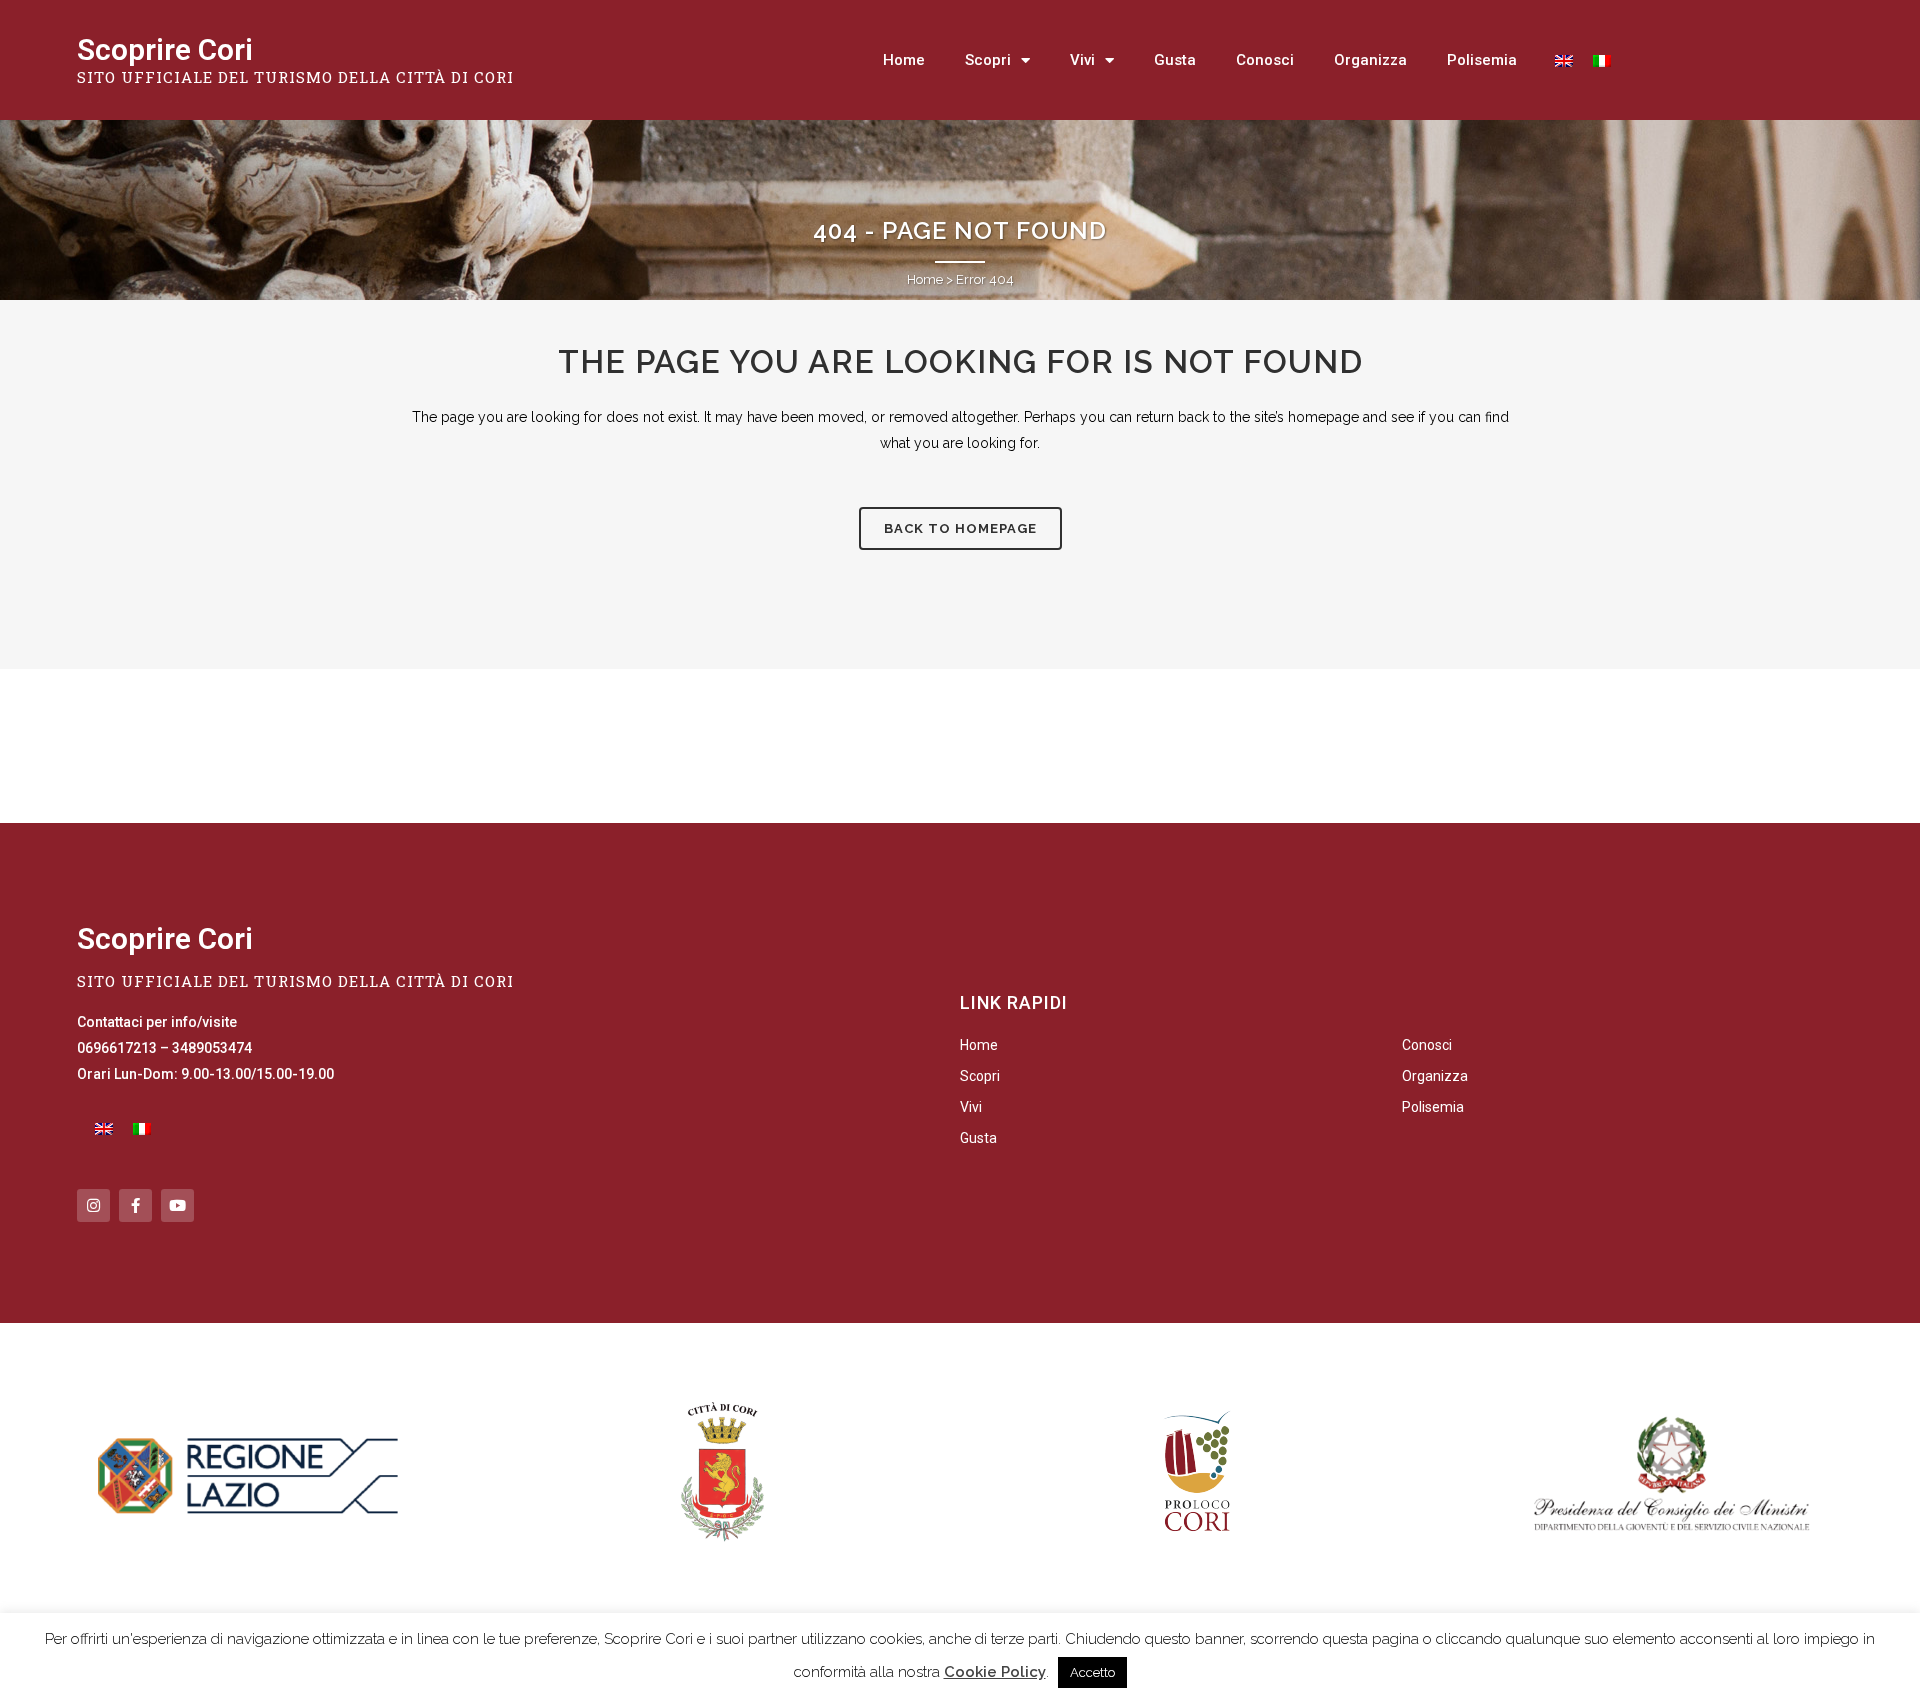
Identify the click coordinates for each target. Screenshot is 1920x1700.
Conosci (1265, 60)
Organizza (1370, 60)
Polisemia (1482, 60)
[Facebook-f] (135, 1205)
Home (904, 60)
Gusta (1175, 60)
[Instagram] (93, 1205)
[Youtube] (177, 1205)
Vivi (1082, 60)
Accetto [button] (1092, 1672)
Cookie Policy (995, 1672)
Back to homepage (960, 528)
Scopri (988, 60)
